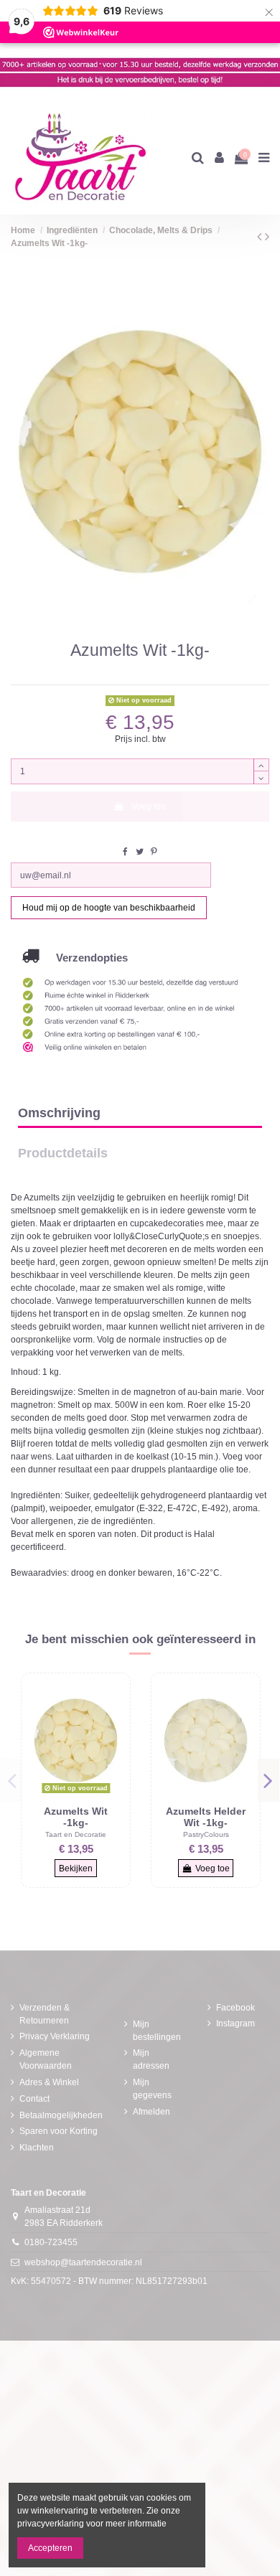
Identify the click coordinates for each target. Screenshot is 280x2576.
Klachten (37, 2148)
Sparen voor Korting (59, 2131)
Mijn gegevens (152, 2089)
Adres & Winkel (49, 2082)
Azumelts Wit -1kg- (76, 1817)
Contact (34, 2099)
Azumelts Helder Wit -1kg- (206, 1817)
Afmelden (151, 2112)
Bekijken (76, 1868)
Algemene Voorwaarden (46, 2059)
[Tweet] (140, 852)
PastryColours (206, 1834)
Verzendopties (83, 958)
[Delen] (125, 852)
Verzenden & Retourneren (45, 2014)
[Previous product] (261, 237)
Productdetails (63, 1153)
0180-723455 (51, 2242)
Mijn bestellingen (157, 2031)
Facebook (235, 2008)
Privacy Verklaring (55, 2036)
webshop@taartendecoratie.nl (83, 2262)
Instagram (235, 2023)
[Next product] (267, 237)
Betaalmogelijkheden (61, 2115)
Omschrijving (59, 1113)
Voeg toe (149, 807)
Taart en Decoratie (76, 1834)
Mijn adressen (151, 2059)
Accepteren (50, 2548)
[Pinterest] (154, 852)
